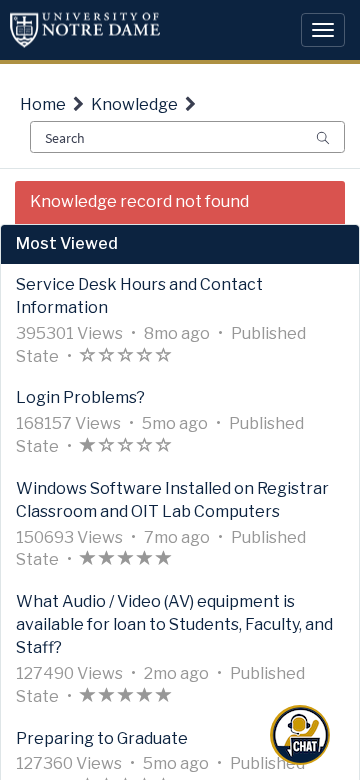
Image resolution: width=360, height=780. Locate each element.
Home (43, 104)
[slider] (126, 357)
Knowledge (134, 104)
